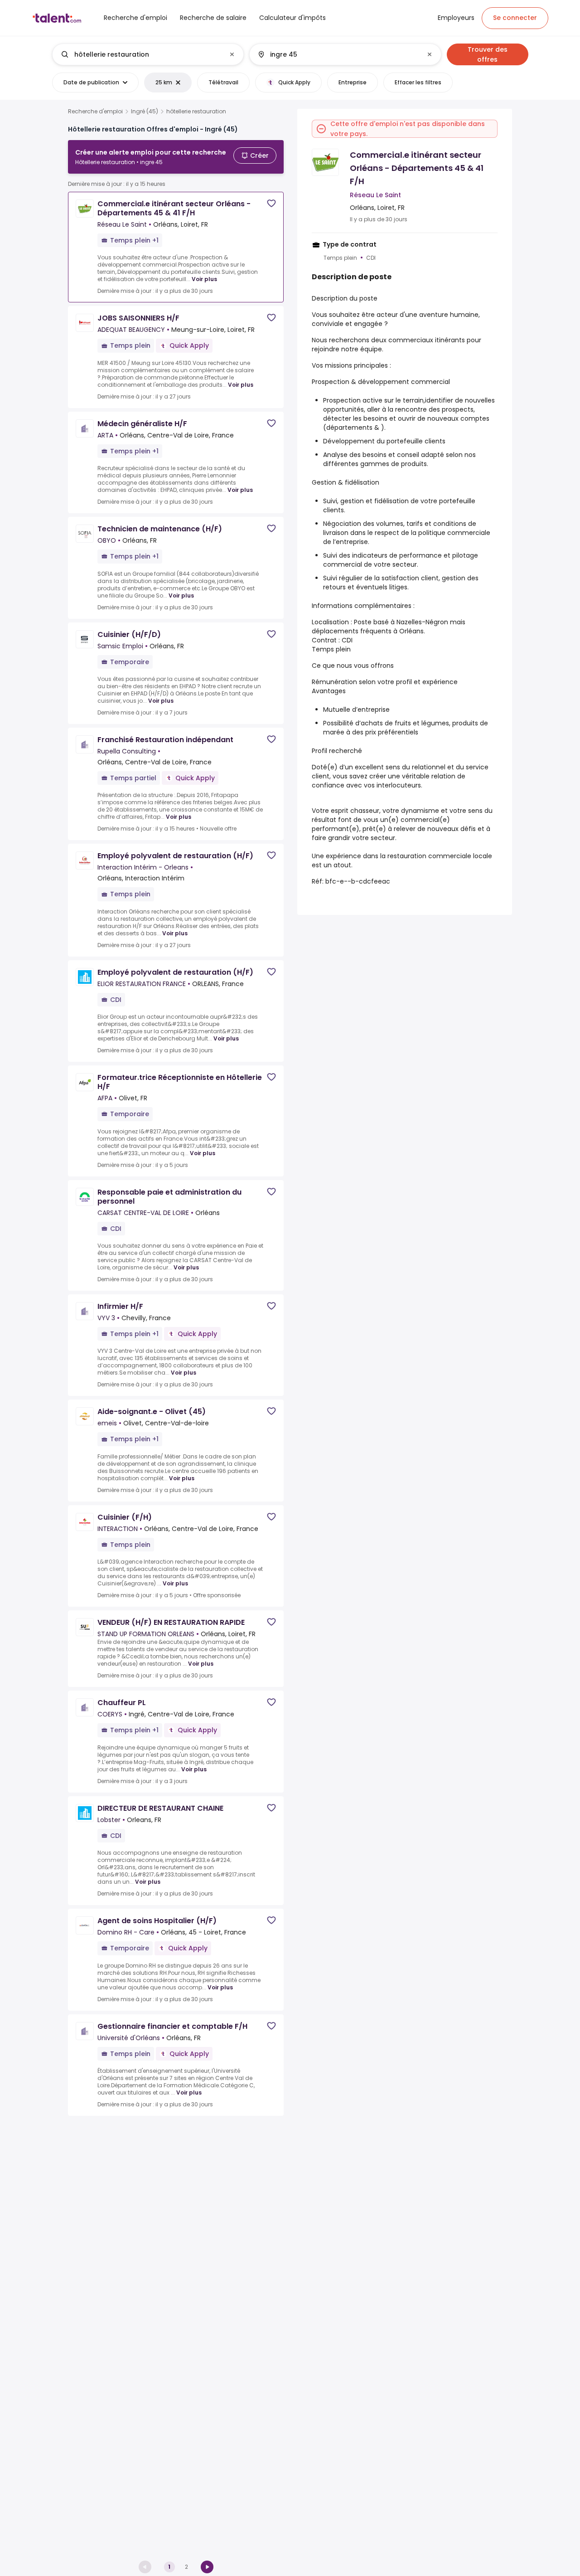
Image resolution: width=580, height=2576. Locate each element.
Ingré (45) (145, 112)
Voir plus (204, 279)
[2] (207, 2567)
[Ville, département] (338, 54)
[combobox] (147, 54)
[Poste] (140, 54)
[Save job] (271, 203)
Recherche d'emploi (95, 112)
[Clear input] (232, 54)
